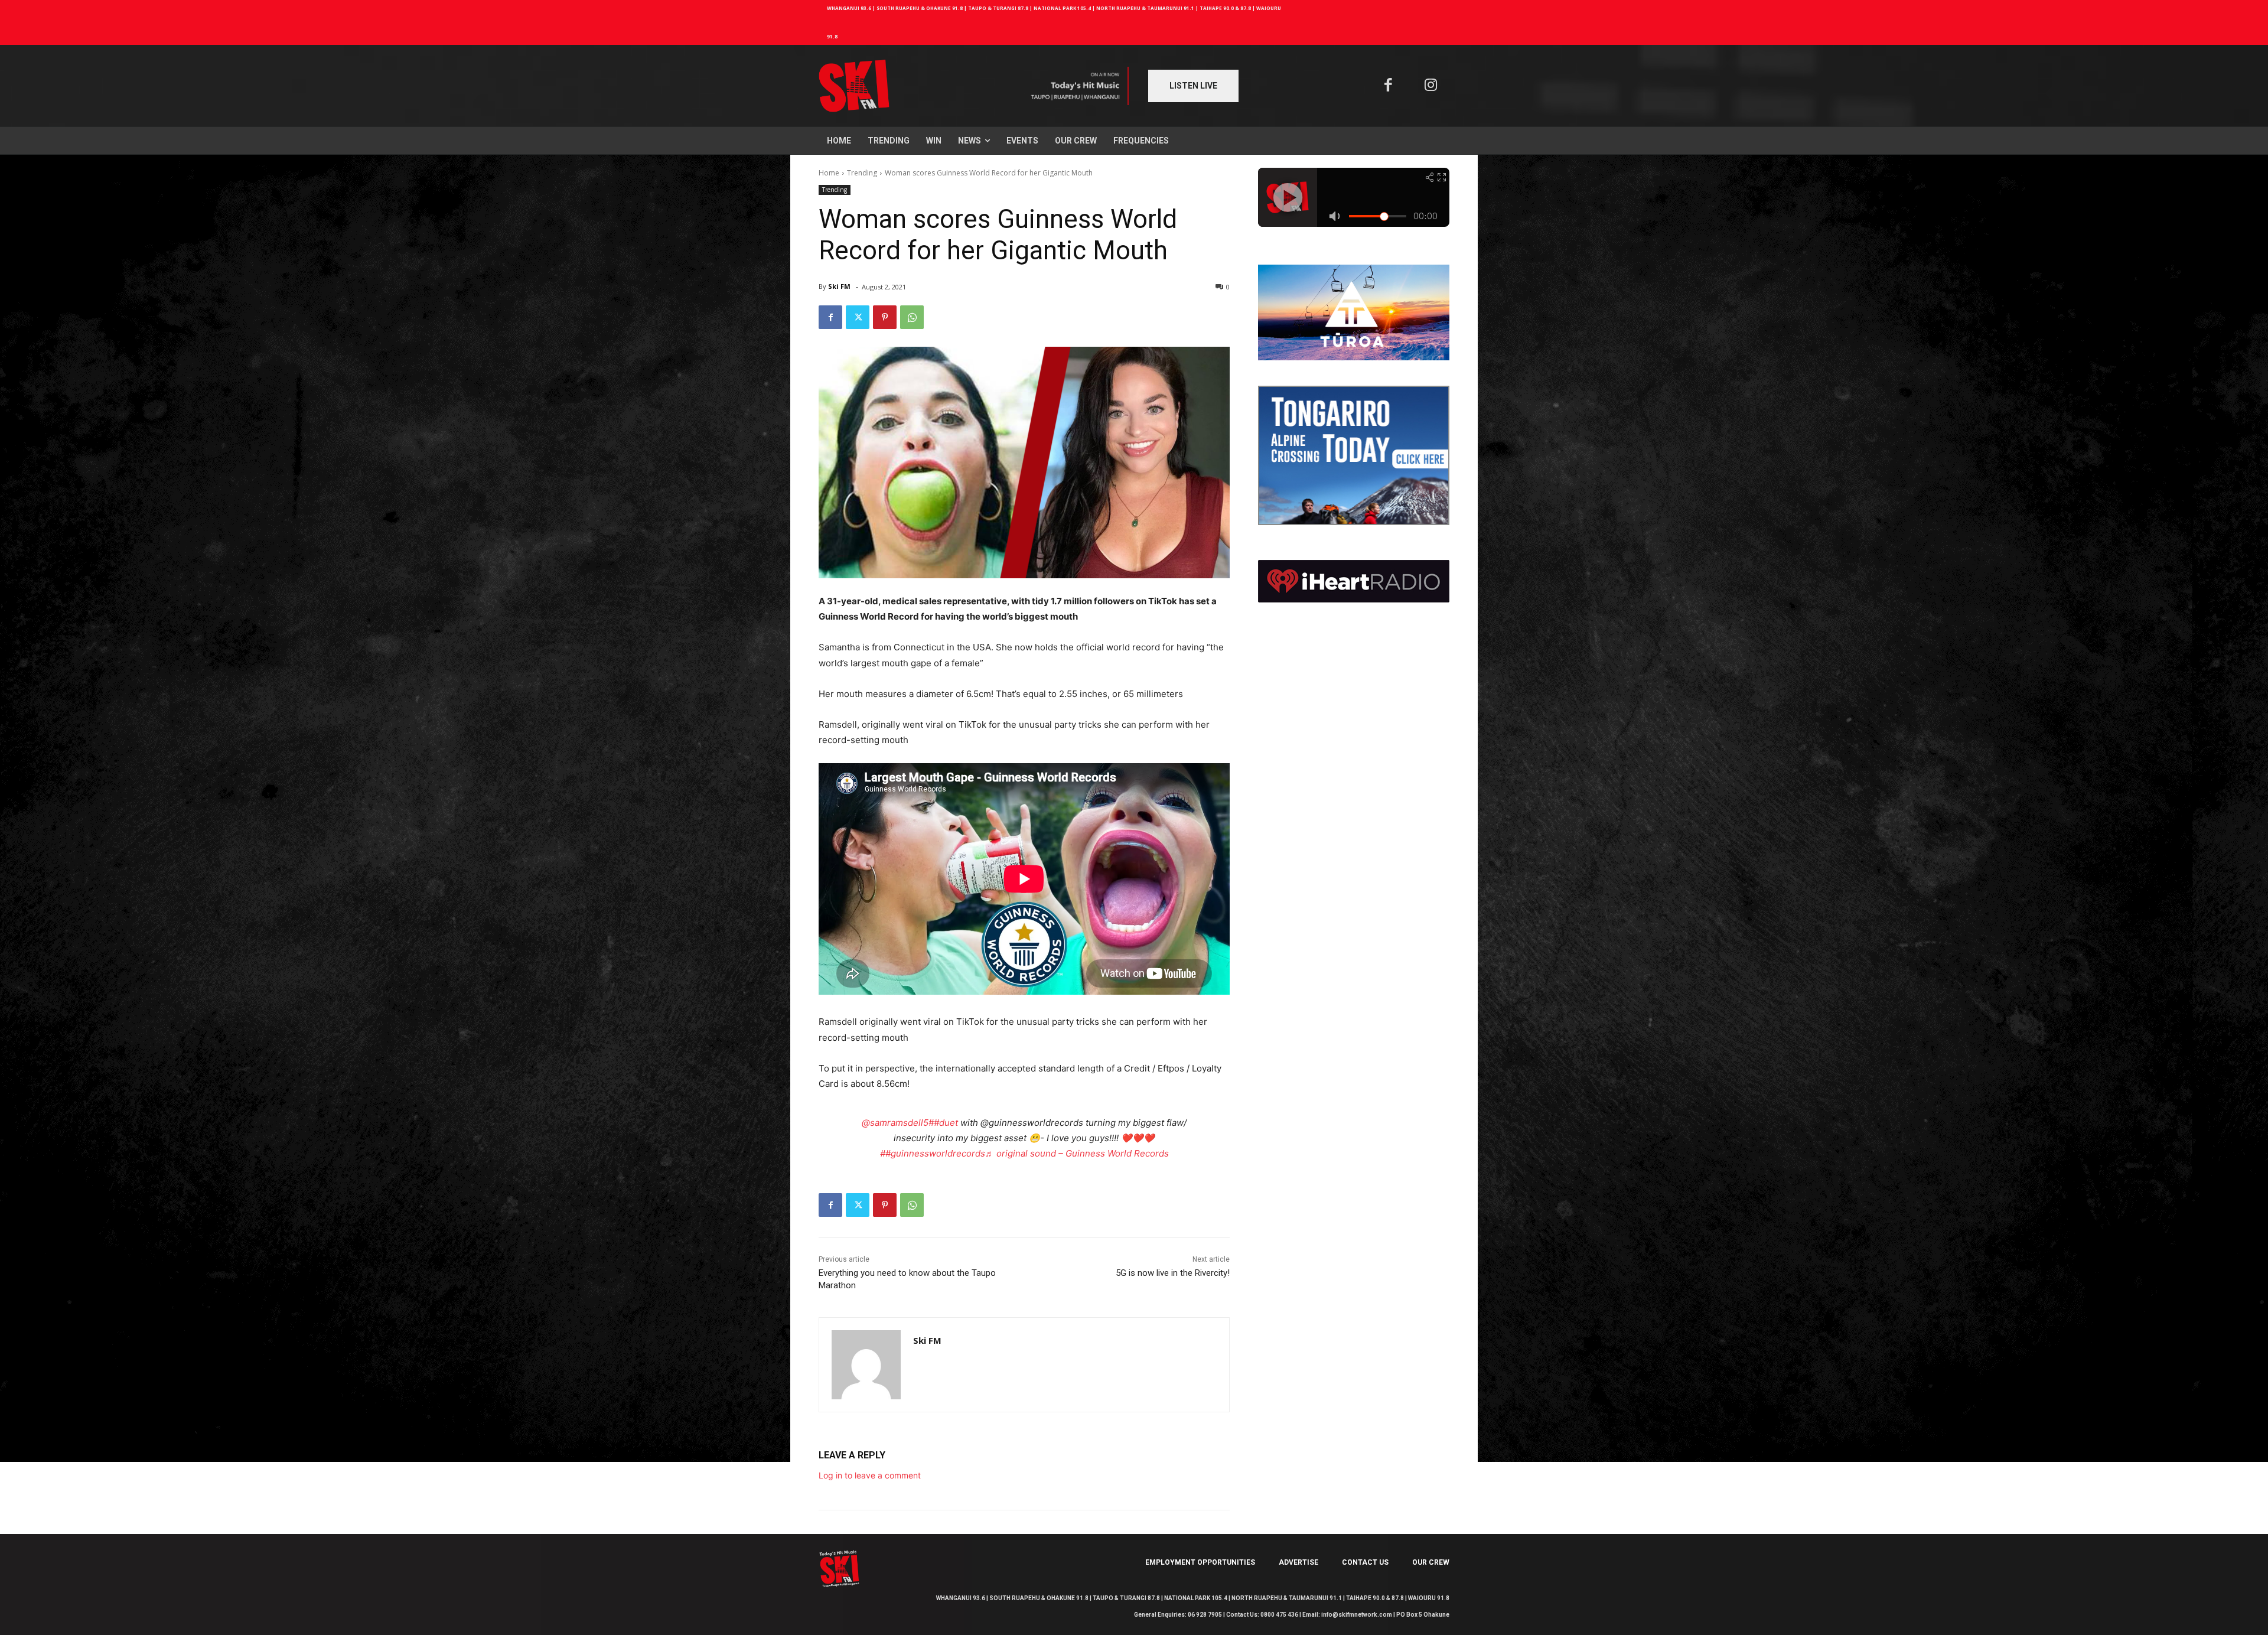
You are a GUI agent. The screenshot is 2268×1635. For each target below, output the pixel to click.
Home (829, 173)
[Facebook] (1388, 86)
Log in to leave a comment (870, 1475)
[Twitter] (858, 317)
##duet (943, 1123)
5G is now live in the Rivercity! (1173, 1273)
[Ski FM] (866, 1365)
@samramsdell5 (895, 1123)
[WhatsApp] (912, 317)
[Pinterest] (885, 317)
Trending (862, 173)
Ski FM (839, 286)
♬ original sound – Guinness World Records (1077, 1153)
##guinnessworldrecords (933, 1153)
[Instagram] (1431, 86)
